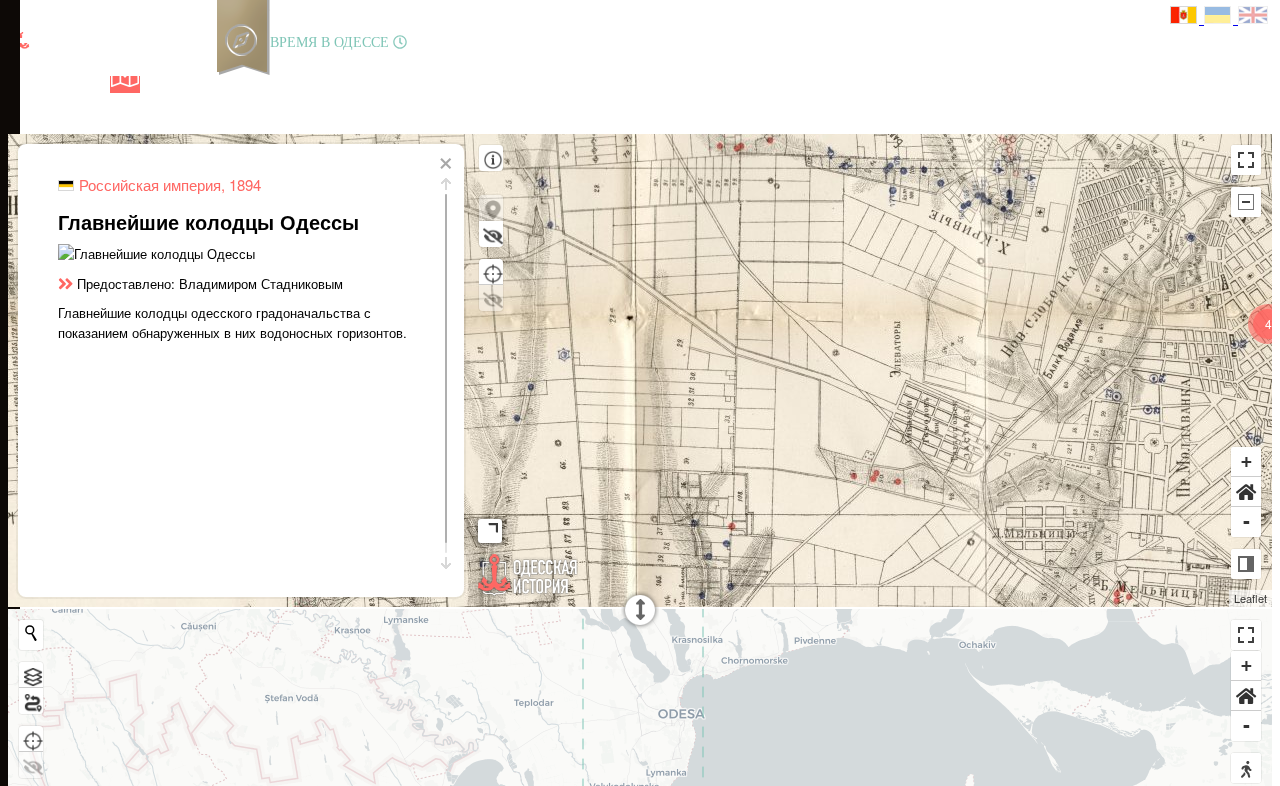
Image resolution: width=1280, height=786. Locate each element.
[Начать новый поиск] (31, 633)
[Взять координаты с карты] (491, 272)
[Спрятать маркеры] (491, 234)
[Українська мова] (1221, 17)
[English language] (1254, 17)
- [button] (1246, 521)
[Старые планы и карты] (125, 84)
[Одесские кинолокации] (193, 84)
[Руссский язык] (1187, 17)
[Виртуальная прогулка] (227, 84)
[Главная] (23, 84)
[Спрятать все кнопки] (1246, 202)
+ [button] (1246, 461)
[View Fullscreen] (1246, 160)
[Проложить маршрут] (31, 701)
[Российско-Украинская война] (91, 84)
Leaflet (1250, 598)
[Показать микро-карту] (494, 527)
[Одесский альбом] (159, 84)
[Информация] (491, 158)
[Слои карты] (31, 675)
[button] (1246, 492)
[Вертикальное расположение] (1246, 564)
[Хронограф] (57, 84)
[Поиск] (259, 84)
